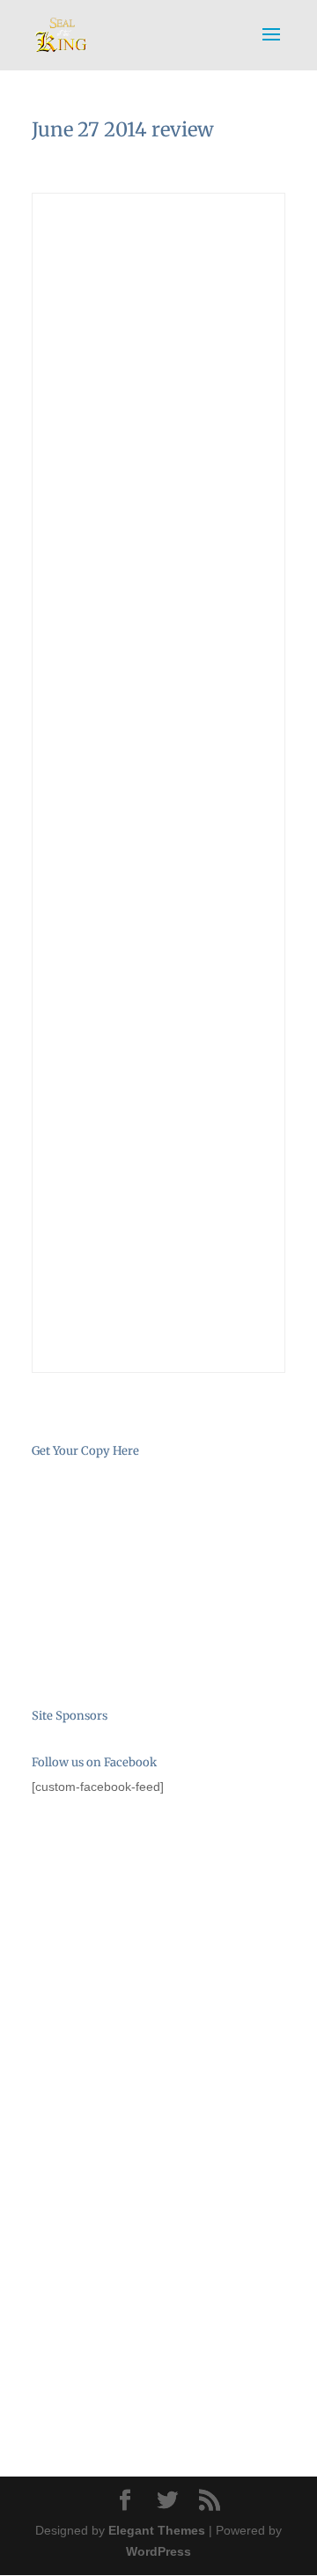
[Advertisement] (120, 1912)
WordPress (158, 2551)
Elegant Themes (157, 2530)
